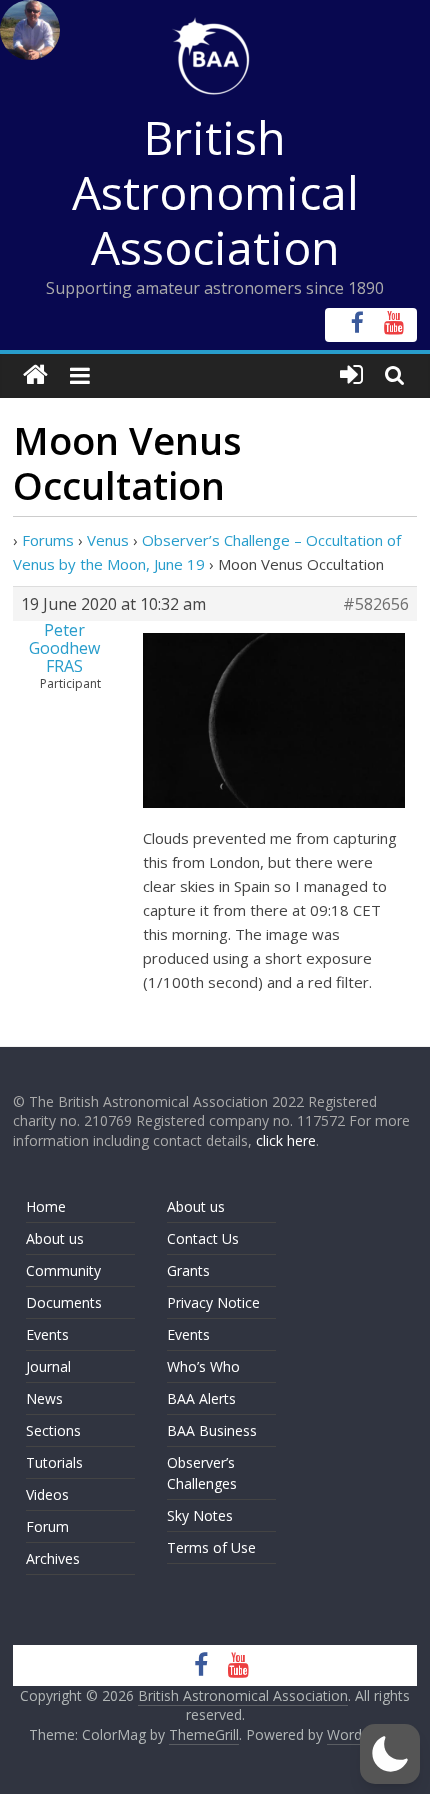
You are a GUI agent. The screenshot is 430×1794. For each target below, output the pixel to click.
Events (47, 1334)
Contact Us (203, 1238)
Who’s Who (203, 1366)
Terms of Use (211, 1547)
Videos (47, 1494)
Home (46, 1206)
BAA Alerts (201, 1398)
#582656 (376, 604)
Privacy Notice (213, 1302)
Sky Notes (200, 1515)
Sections (53, 1430)
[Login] (351, 375)
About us (55, 1238)
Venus (108, 540)
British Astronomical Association (215, 192)
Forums (48, 540)
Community (63, 1270)
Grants (188, 1270)
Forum (47, 1526)
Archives (53, 1558)
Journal (48, 1366)
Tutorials (54, 1462)
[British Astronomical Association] (35, 375)
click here (286, 1140)
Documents (64, 1302)
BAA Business (212, 1430)
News (44, 1398)
